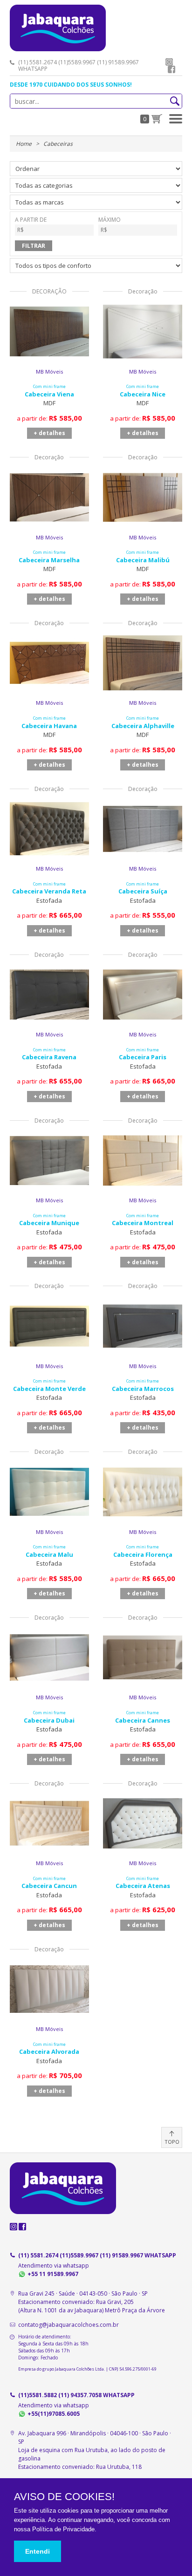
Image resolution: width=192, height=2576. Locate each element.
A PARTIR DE (31, 220)
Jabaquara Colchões (96, 28)
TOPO (172, 2142)
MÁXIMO (110, 220)
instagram (169, 62)
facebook (171, 69)
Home (24, 144)
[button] (176, 119)
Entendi (38, 2551)
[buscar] (175, 101)
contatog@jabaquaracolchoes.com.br (69, 2325)
